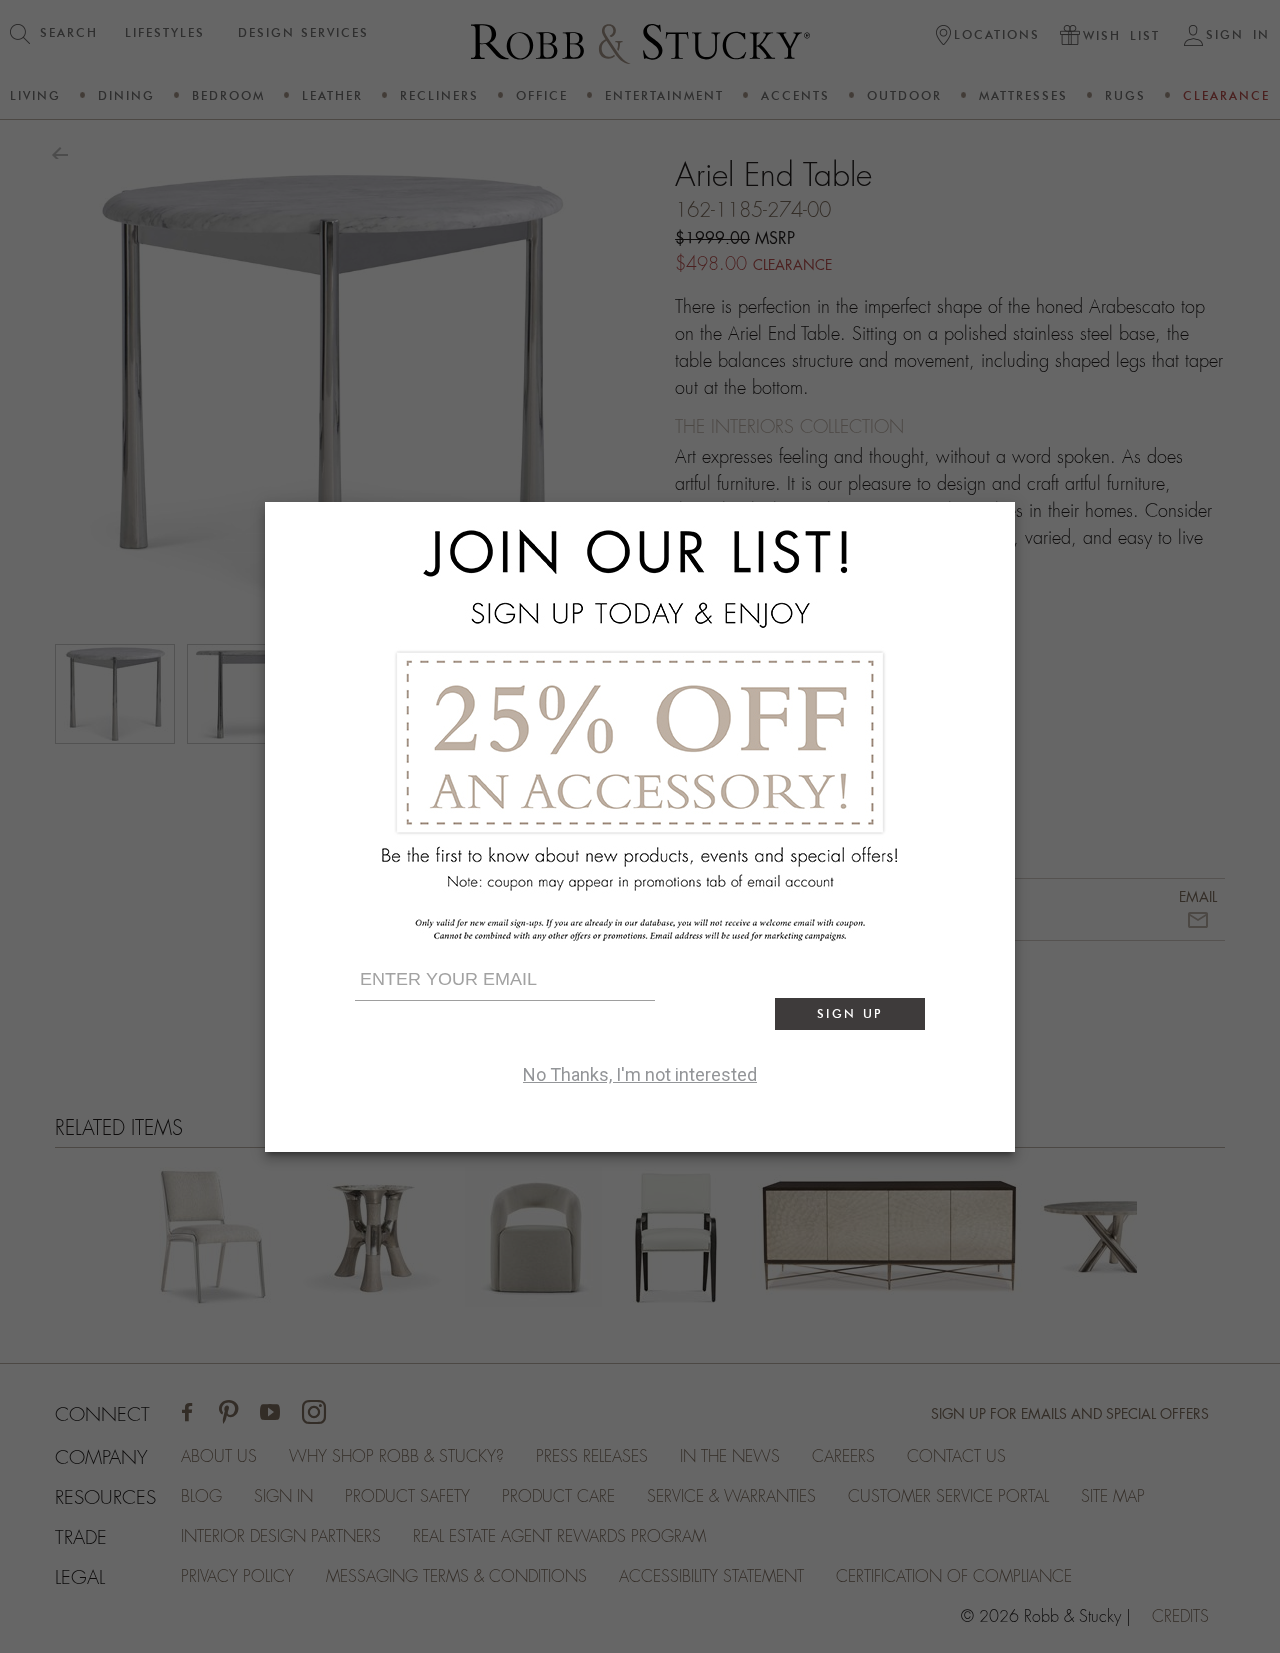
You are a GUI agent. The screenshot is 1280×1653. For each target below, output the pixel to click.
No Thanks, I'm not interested (640, 1074)
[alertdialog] (640, 827)
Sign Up (850, 1013)
